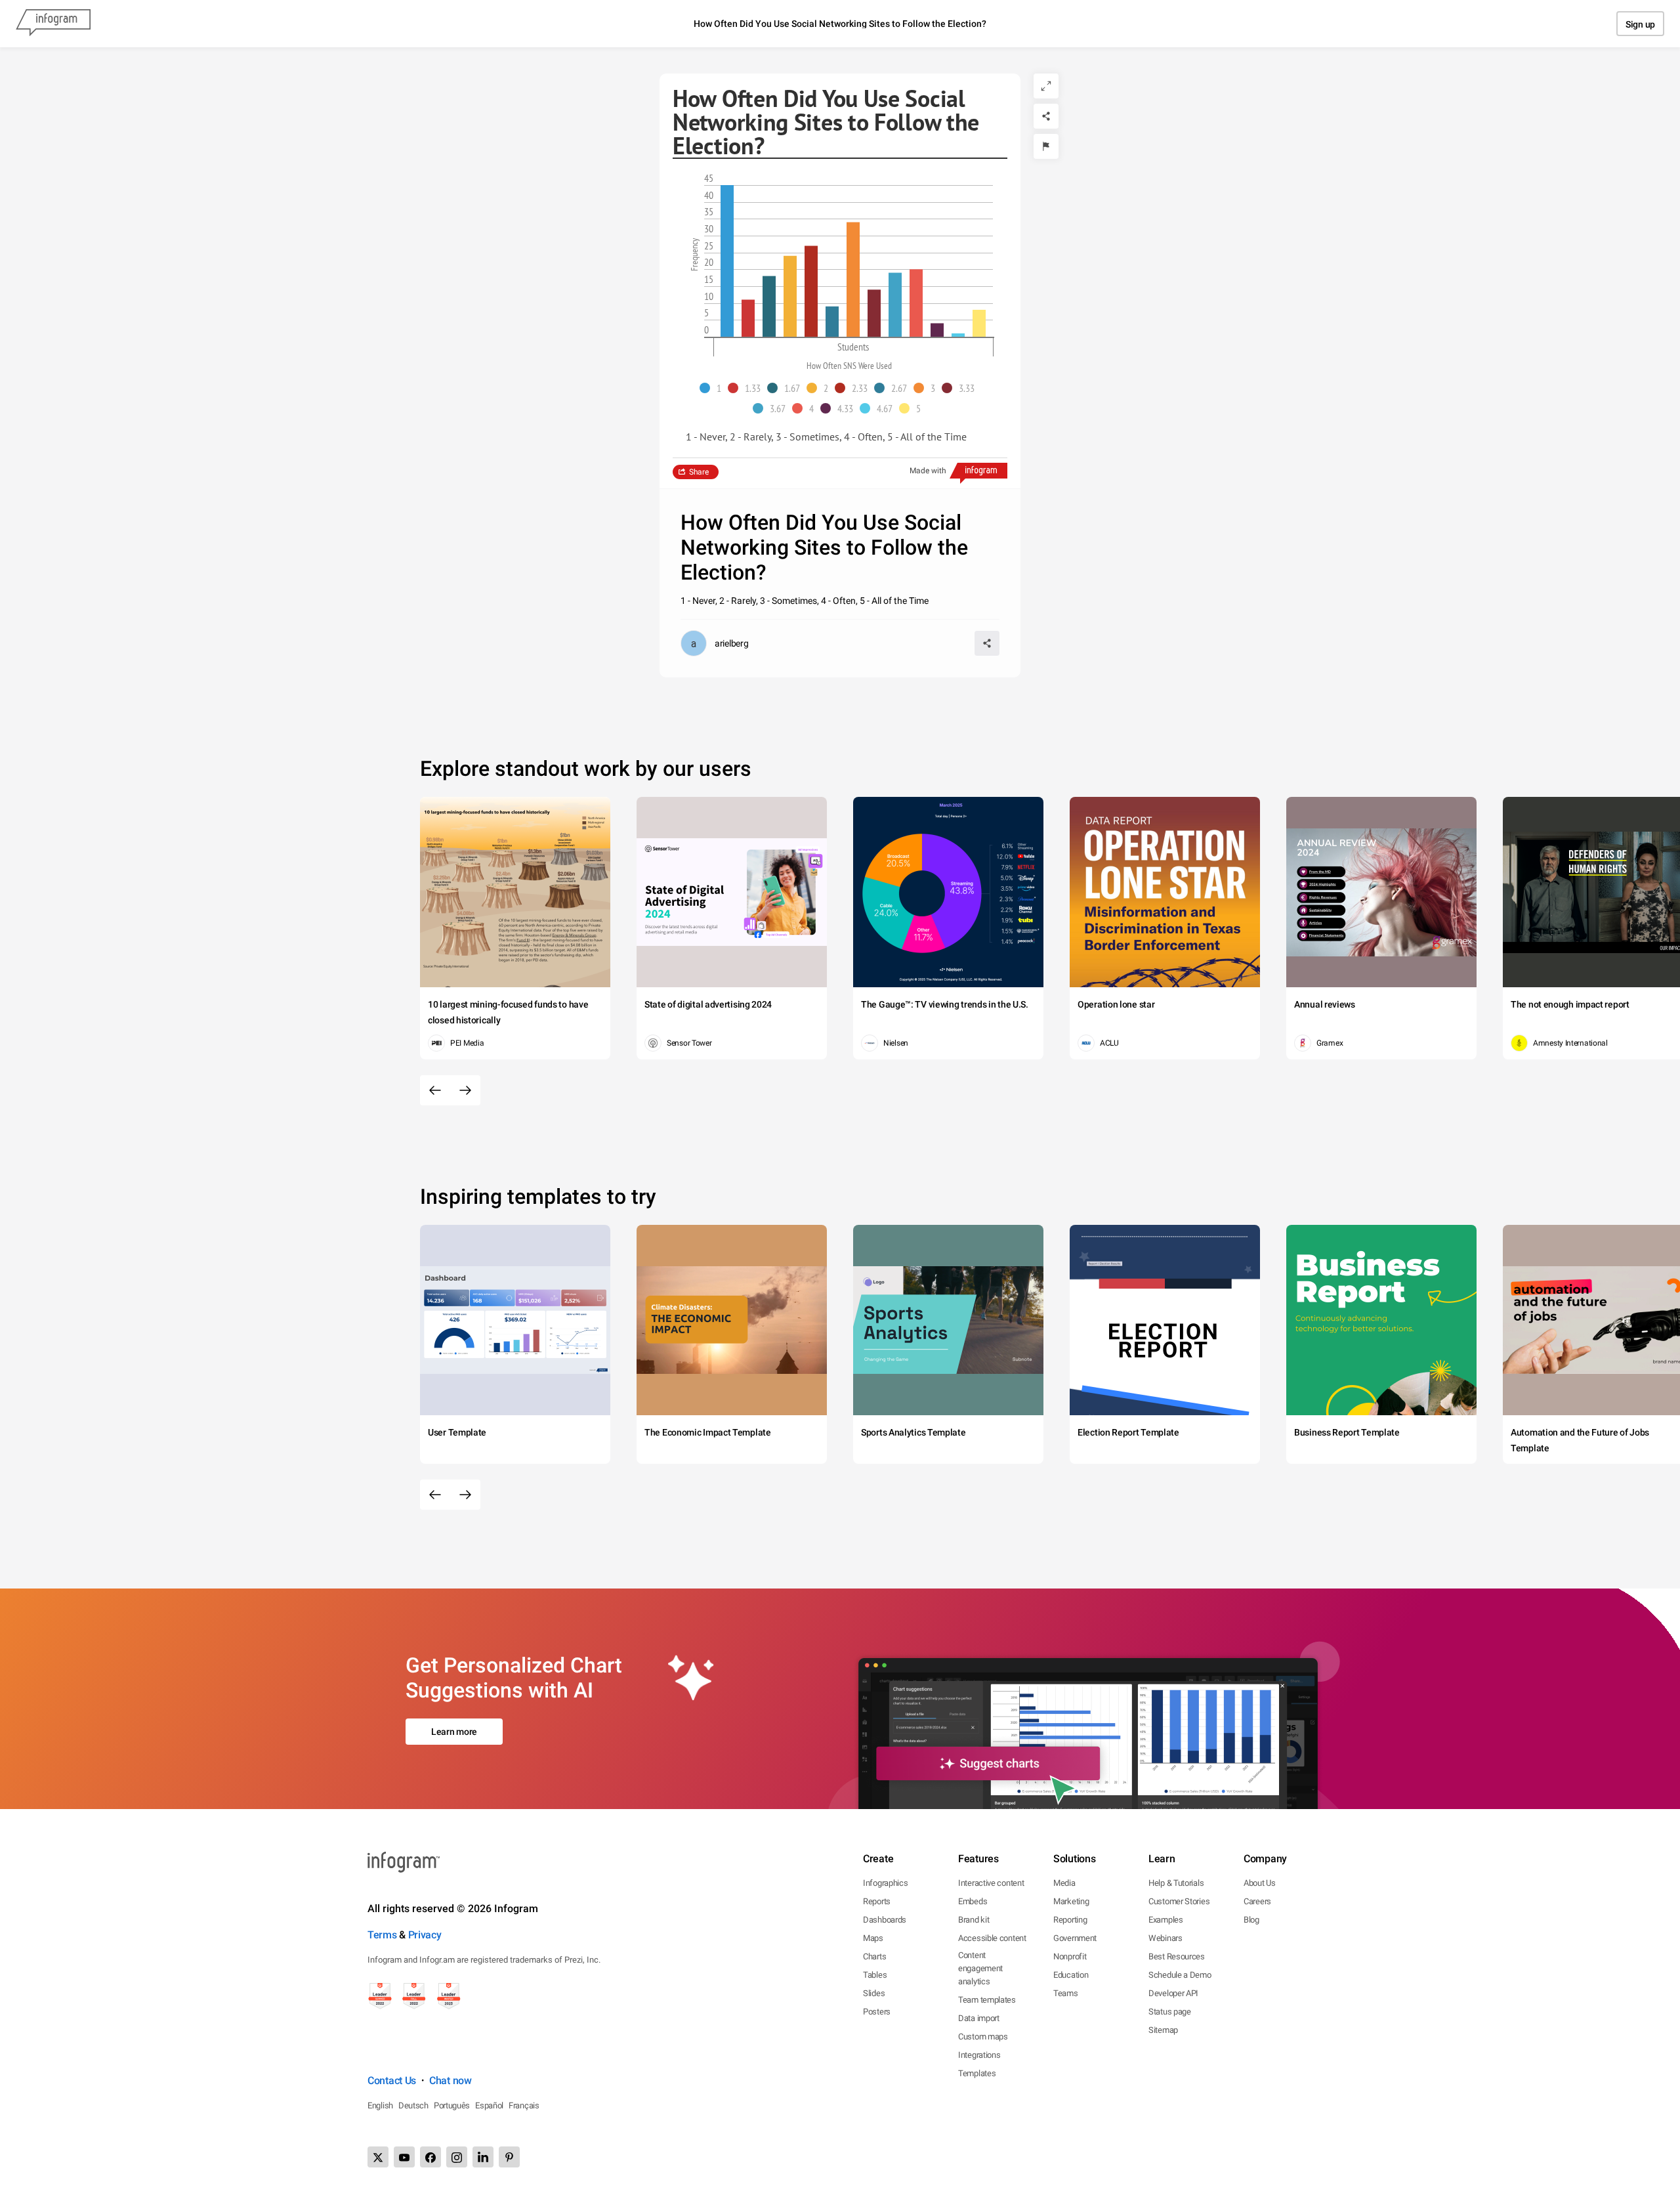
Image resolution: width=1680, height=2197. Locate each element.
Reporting (1070, 1920)
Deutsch (413, 2105)
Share (699, 472)
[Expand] (1046, 86)
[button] (714, 388)
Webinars (1165, 1938)
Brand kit (974, 1920)
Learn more (454, 1732)
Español (489, 2105)
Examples (1166, 1920)
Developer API (1173, 1993)
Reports (877, 1901)
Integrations (979, 2055)
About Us (1260, 1883)
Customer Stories (1179, 1901)
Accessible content (992, 1938)
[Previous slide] (435, 1090)
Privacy (425, 1935)
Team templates (987, 2000)
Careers (1257, 1901)
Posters (877, 2012)
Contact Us (392, 2080)
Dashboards (885, 1920)
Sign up (1640, 24)
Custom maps (983, 2037)
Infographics (885, 1883)
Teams (1066, 1993)
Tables (875, 1975)
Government (1075, 1938)
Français (524, 2105)
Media (1064, 1883)
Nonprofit (1070, 1956)
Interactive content (991, 1883)
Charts (874, 1956)
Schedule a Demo (1180, 1975)
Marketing (1071, 1901)
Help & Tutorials (1176, 1883)
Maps (873, 1938)
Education (1071, 1975)
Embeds (973, 1901)
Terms (382, 1935)
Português (452, 2105)
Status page (1170, 2012)
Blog (1251, 1920)
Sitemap (1163, 2030)
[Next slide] (465, 1090)
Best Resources (1177, 1956)
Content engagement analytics (980, 1968)
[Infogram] (53, 24)
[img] (727, 261)
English (380, 2105)
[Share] (1046, 116)
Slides (874, 1993)
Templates (977, 2073)
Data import (979, 2018)
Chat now (451, 2080)
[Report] (1046, 146)
